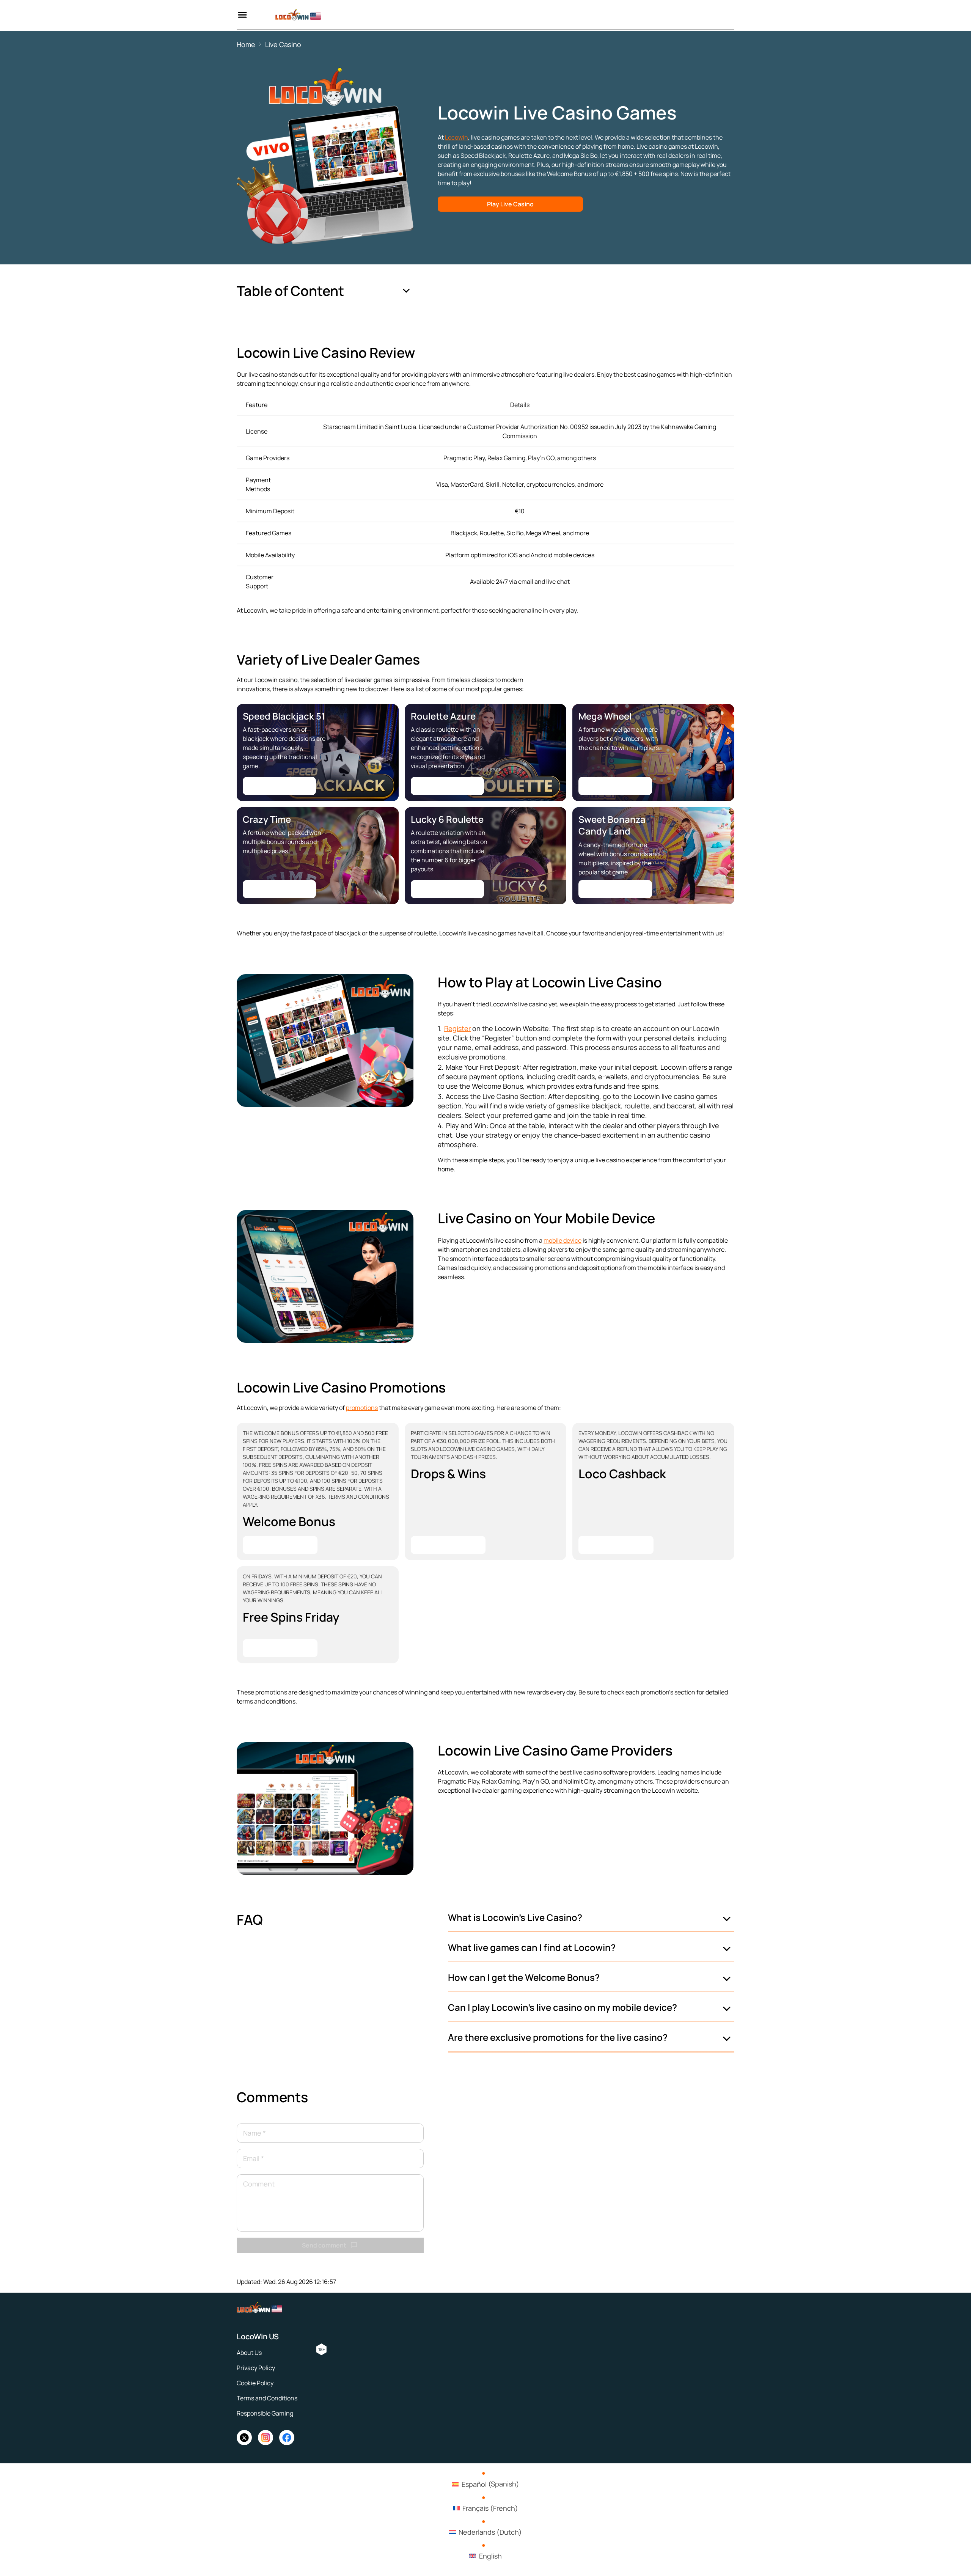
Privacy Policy (256, 2368)
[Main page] (289, 15)
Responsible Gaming (265, 2413)
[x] (244, 2438)
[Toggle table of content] (406, 291)
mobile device (562, 1240)
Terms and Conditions (267, 2398)
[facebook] (287, 2438)
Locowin (456, 137)
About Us (249, 2353)
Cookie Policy (255, 2383)
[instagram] (266, 2438)
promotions (362, 1408)
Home (246, 44)
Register (457, 1028)
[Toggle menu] (242, 15)
